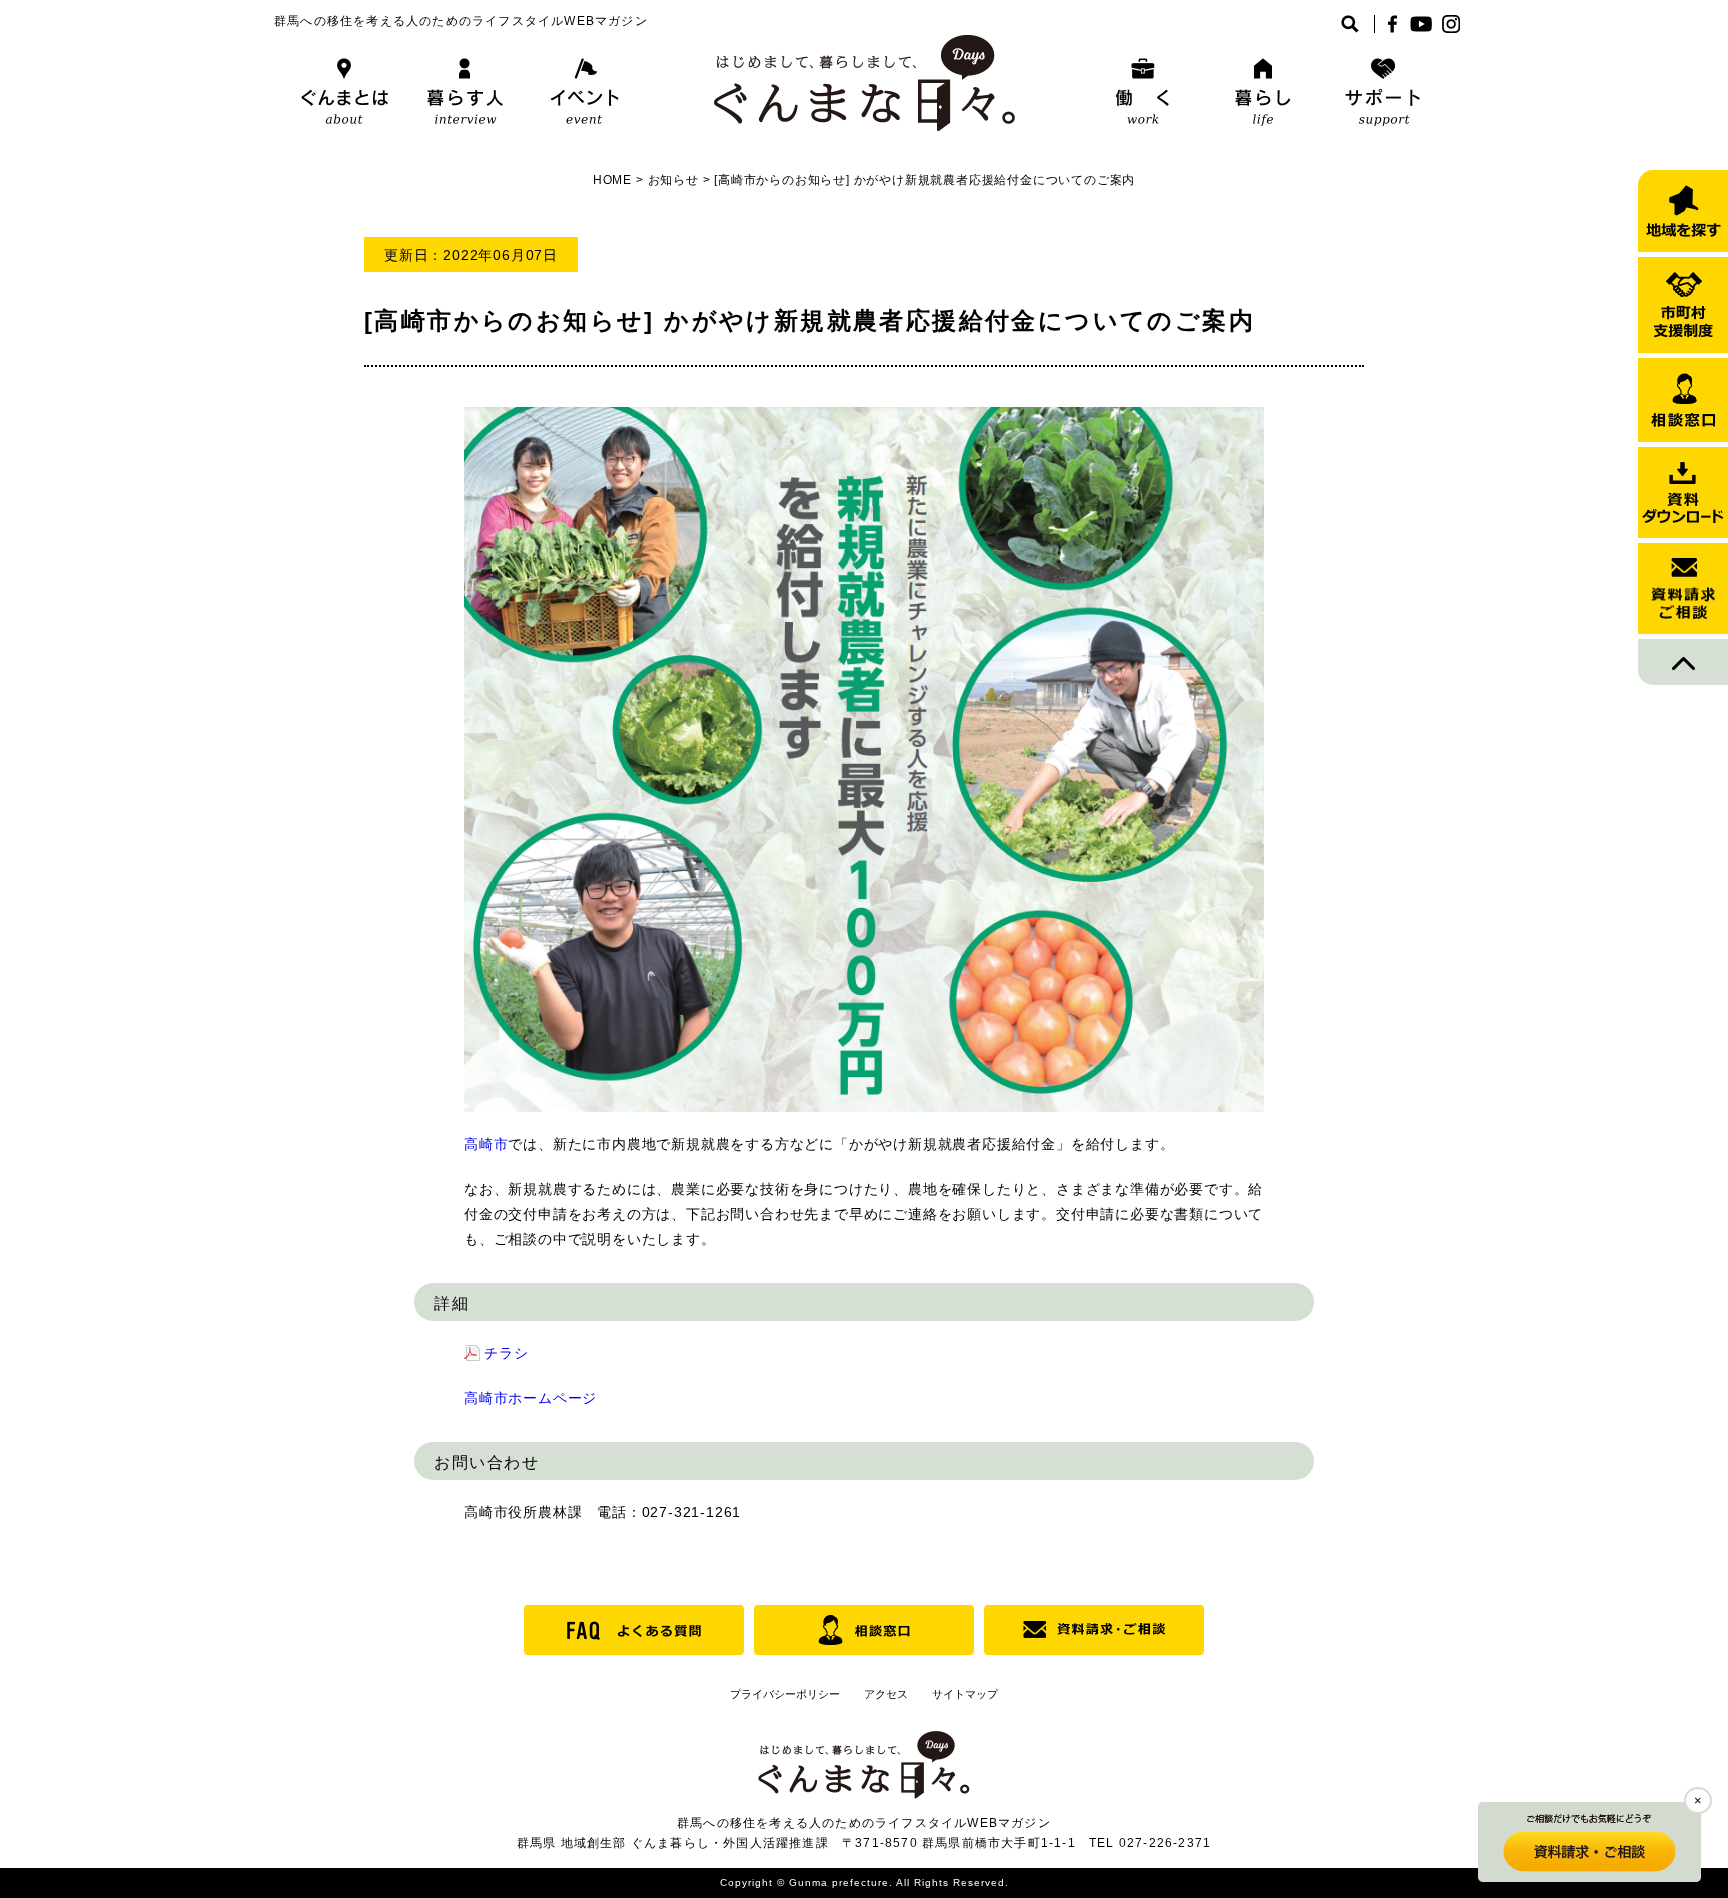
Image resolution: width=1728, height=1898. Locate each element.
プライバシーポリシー (785, 1694)
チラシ (506, 1353)
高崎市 (486, 1144)
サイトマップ (965, 1694)
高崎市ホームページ (530, 1398)
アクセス (886, 1694)
